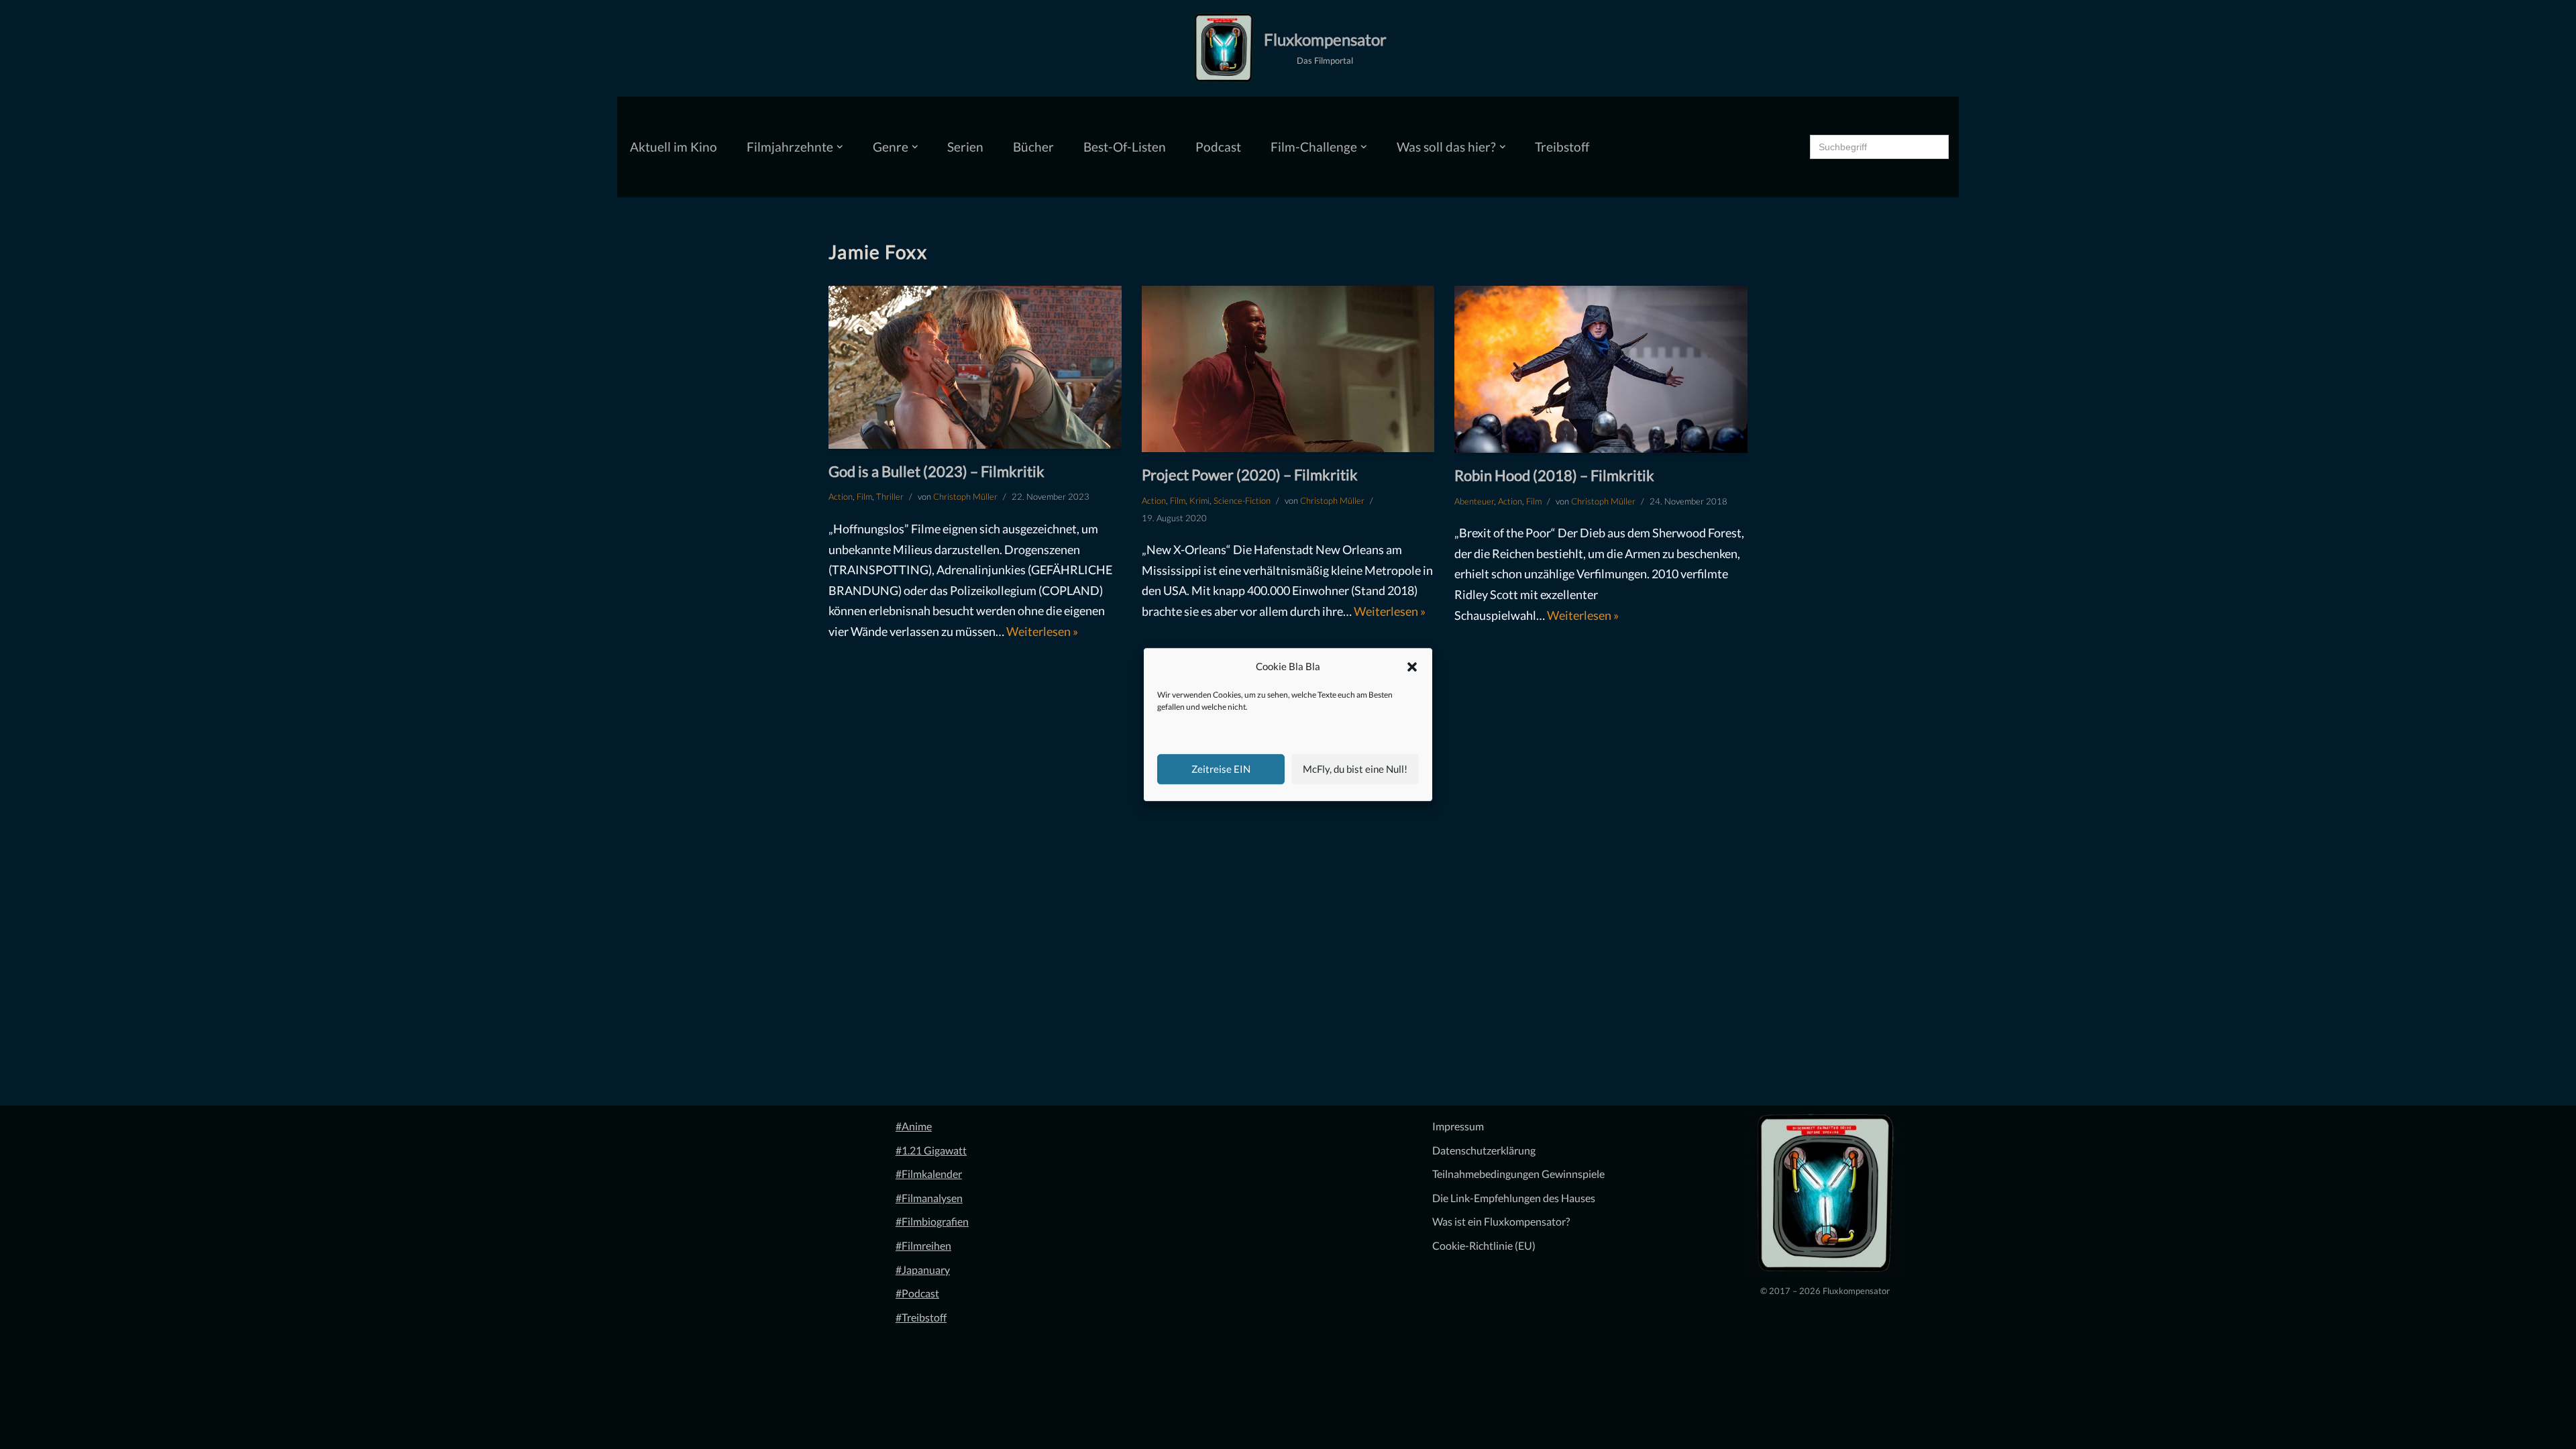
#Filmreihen (923, 1245)
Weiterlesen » (1042, 631)
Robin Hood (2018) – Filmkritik (1554, 475)
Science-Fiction (1242, 500)
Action (841, 496)
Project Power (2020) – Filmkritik (1250, 475)
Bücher (1033, 147)
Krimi (1199, 500)
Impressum (1458, 1126)
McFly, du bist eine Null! (1355, 769)
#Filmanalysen (929, 1198)
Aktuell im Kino (674, 147)
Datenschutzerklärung (1484, 1150)
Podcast (1218, 147)
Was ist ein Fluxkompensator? (1501, 1221)
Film (864, 496)
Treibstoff (1562, 147)
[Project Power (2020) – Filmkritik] (1288, 369)
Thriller (890, 496)
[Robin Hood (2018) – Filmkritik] (1601, 370)
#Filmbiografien (932, 1221)
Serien (965, 147)
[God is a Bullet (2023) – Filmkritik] (975, 367)
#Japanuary (923, 1270)
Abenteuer (1474, 501)
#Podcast (917, 1293)
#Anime (914, 1126)
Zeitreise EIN (1221, 769)
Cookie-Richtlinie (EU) (1484, 1245)
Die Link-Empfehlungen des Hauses (1514, 1198)
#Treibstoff (921, 1317)
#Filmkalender (929, 1174)
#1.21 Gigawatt (931, 1150)
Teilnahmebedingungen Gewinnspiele (1518, 1174)
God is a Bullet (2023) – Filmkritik (936, 471)
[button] (1412, 667)
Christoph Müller (965, 496)
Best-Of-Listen (1125, 147)
